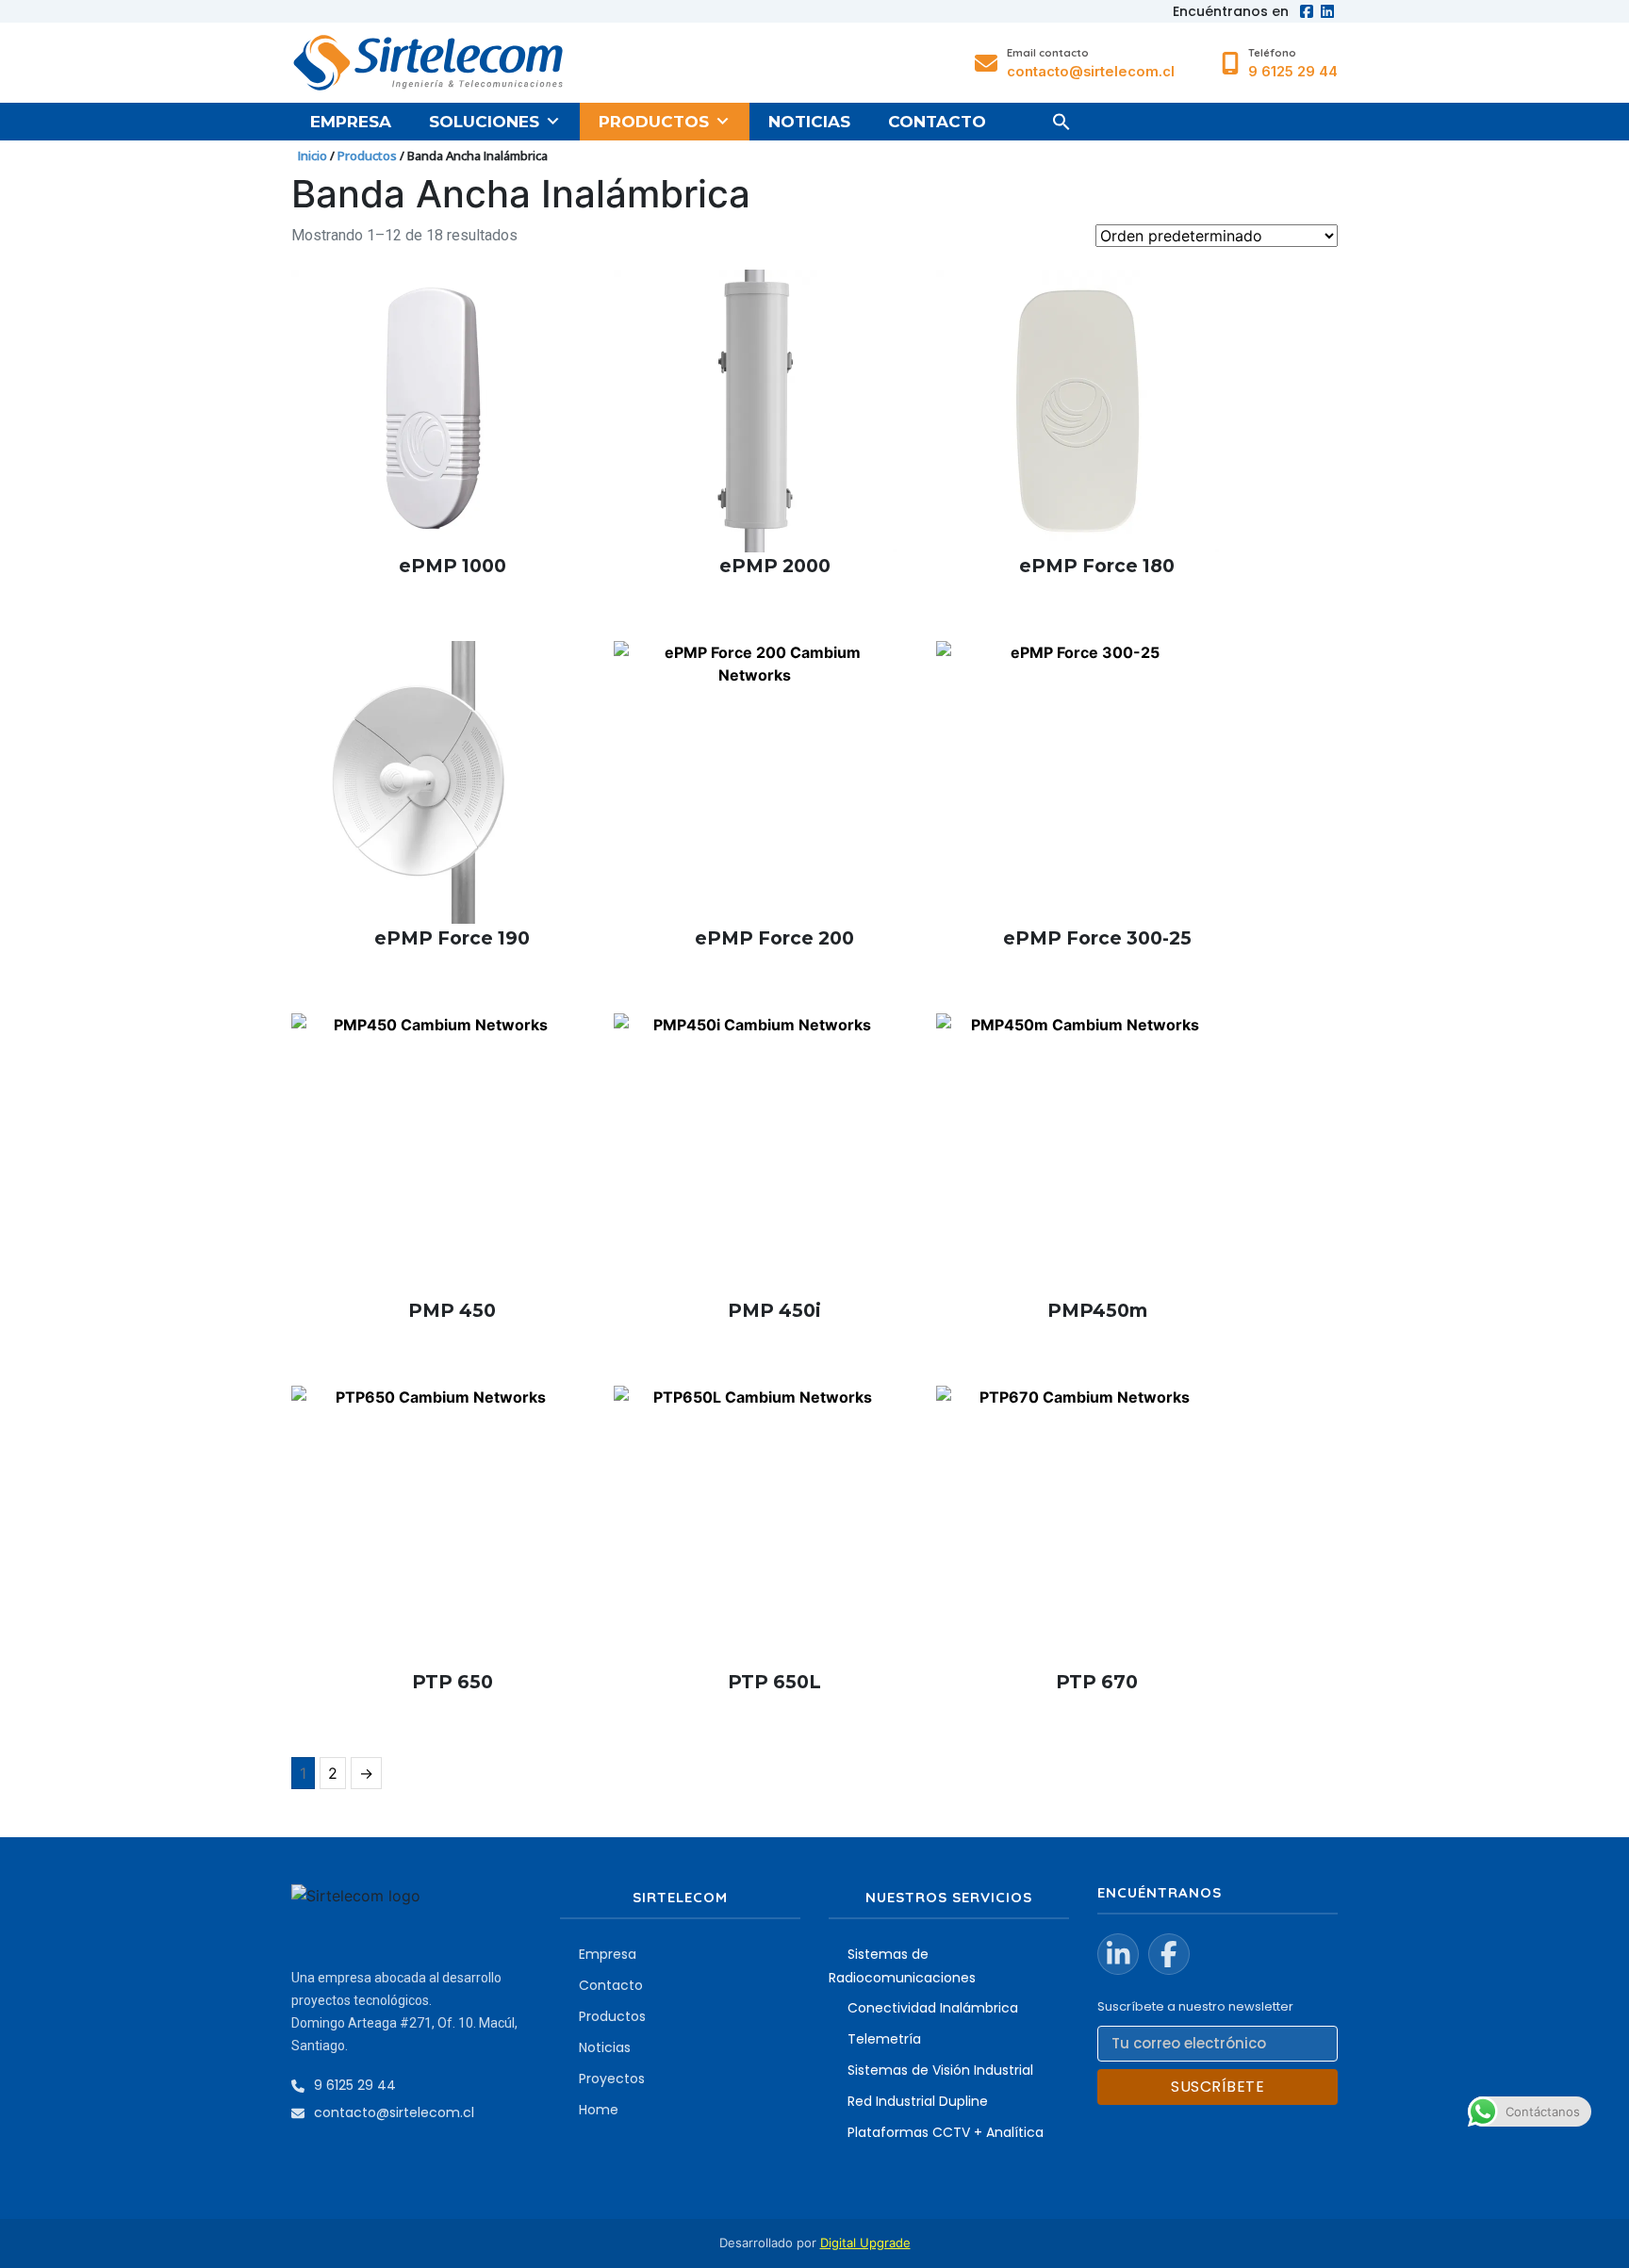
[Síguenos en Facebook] (1169, 1954)
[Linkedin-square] (1327, 11)
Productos (654, 122)
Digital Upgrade (865, 2243)
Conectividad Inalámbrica (933, 2008)
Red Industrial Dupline (918, 2101)
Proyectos (612, 2079)
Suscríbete (1218, 2087)
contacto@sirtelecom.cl (1091, 72)
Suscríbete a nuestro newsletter (1195, 2006)
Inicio (313, 156)
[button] (1061, 122)
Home (599, 2110)
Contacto (937, 122)
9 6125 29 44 (1293, 72)
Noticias (809, 122)
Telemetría (884, 2039)
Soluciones (484, 122)
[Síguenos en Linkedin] (1118, 1954)
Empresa (351, 122)
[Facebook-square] (1307, 11)
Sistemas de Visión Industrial (940, 2070)
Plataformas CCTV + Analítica (946, 2132)
